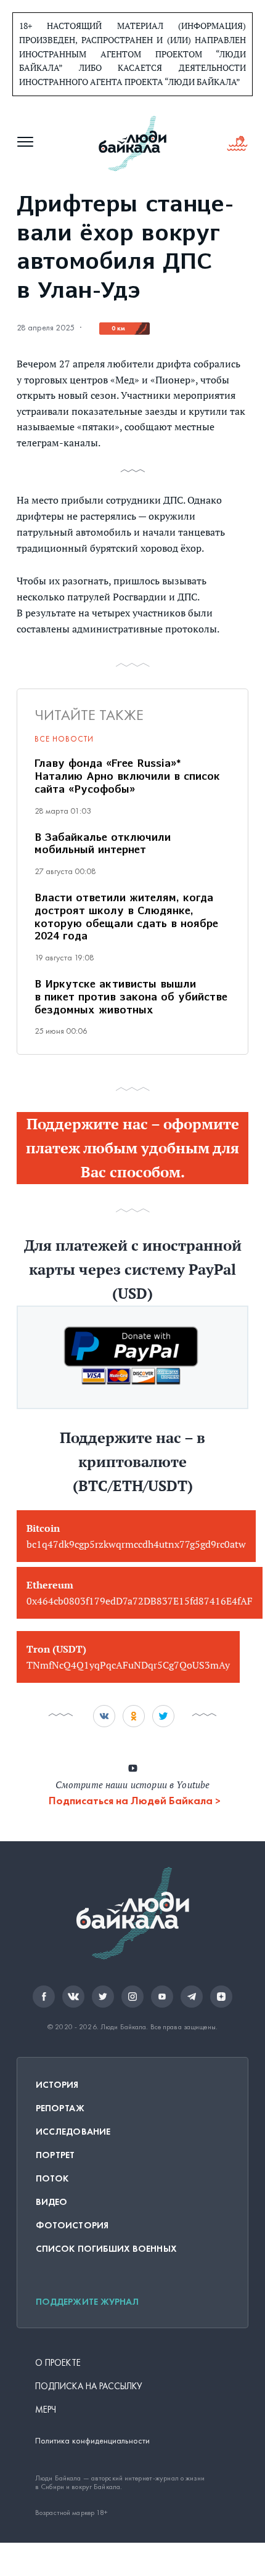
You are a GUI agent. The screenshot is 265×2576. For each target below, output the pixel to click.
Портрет (55, 2155)
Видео (51, 2202)
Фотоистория (72, 2225)
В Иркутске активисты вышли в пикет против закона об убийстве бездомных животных (131, 998)
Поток (52, 2178)
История (57, 2085)
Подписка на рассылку (89, 2386)
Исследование (73, 2132)
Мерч (46, 2410)
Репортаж (60, 2108)
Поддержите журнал (87, 2302)
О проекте (58, 2363)
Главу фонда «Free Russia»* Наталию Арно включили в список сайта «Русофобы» (127, 777)
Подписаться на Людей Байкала (131, 1801)
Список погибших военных (106, 2249)
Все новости (64, 739)
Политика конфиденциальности (92, 2441)
